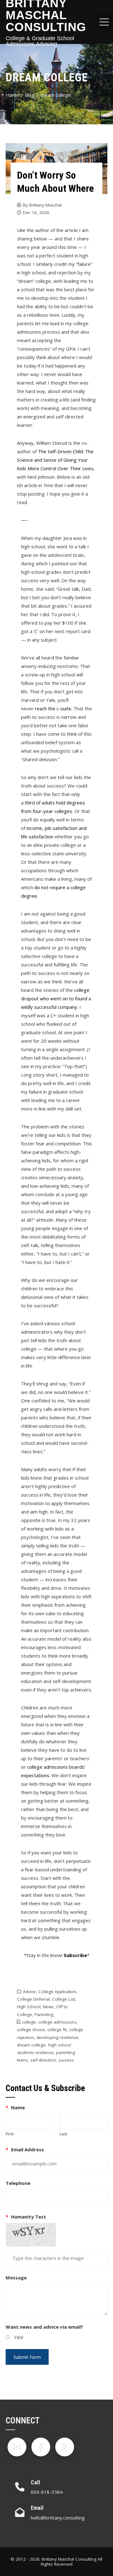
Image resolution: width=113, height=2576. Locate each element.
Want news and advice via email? (44, 2327)
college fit (57, 2030)
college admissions (57, 2022)
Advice (29, 1992)
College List (64, 1999)
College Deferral (33, 1999)
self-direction (43, 2060)
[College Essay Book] (65, 2447)
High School (29, 2007)
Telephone (18, 2183)
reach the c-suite (53, 708)
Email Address (25, 2149)
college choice (31, 2030)
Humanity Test (26, 2217)
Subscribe (75, 1955)
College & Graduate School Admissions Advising (40, 41)
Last (63, 2134)
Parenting (44, 2014)
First (10, 2134)
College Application (57, 1992)
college (29, 2022)
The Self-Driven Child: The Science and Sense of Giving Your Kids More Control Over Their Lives (55, 460)
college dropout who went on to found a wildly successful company (56, 998)
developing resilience (57, 2037)
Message (16, 2278)
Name (15, 2107)
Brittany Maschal (45, 205)
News (48, 2007)
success (66, 2060)
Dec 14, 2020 (36, 212)
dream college (31, 2045)
